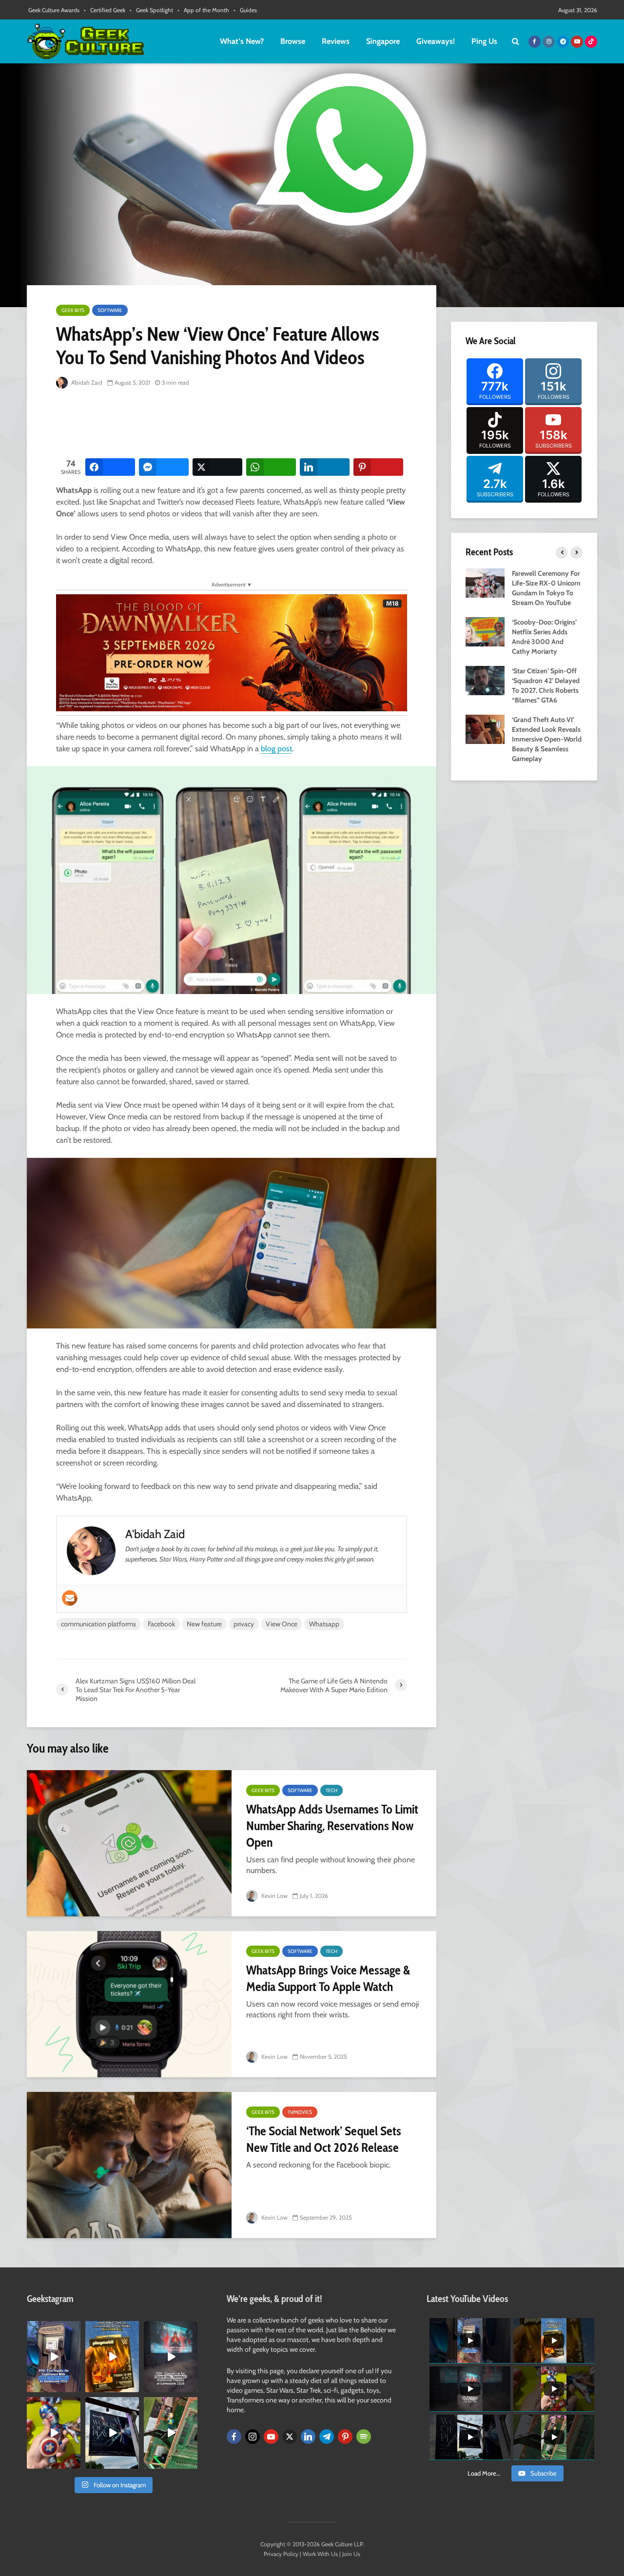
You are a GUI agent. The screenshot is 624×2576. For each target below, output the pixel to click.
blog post (276, 749)
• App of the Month (203, 10)
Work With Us (320, 2554)
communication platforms (98, 1624)
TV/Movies (300, 2112)
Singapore (383, 41)
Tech (331, 1790)
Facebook (161, 1624)
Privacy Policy (281, 2554)
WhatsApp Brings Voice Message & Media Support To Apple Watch (328, 1978)
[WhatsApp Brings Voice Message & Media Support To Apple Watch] (129, 2004)
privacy (244, 1624)
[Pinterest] (345, 2437)
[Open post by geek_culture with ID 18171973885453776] (54, 2433)
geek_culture (53, 2329)
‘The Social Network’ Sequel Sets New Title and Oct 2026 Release (324, 2139)
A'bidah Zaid (86, 382)
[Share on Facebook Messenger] (164, 467)
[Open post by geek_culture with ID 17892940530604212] (171, 2433)
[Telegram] (327, 2437)
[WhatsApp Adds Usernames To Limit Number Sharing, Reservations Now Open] (129, 1843)
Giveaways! (436, 41)
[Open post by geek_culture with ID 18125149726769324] (112, 2357)
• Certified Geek (105, 10)
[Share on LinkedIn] (325, 467)
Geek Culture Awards (54, 10)
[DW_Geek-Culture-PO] (232, 652)
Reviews (336, 41)
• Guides (245, 10)
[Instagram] (253, 2437)
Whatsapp (324, 1624)
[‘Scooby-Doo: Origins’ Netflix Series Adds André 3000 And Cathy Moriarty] (485, 631)
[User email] (70, 1598)
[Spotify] (364, 2437)
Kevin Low (274, 1896)
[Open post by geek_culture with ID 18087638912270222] (171, 2357)
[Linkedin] (308, 2437)
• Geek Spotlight (151, 10)
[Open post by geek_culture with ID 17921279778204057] (112, 2433)
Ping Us (484, 41)
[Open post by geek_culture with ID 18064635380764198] (54, 2357)
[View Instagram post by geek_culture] (75, 2387)
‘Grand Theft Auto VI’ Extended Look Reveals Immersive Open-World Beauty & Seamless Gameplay (547, 739)
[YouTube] (271, 2437)
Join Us (351, 2554)
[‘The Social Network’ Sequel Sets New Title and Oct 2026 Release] (129, 2165)
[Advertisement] (234, 424)
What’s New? (242, 41)
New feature (204, 1624)
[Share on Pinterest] (378, 467)
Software (110, 310)
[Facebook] (234, 2437)
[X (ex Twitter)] (290, 2437)
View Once (282, 1624)
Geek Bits (73, 310)
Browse (293, 41)
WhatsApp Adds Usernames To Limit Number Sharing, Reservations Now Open (332, 1826)
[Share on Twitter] (217, 467)
